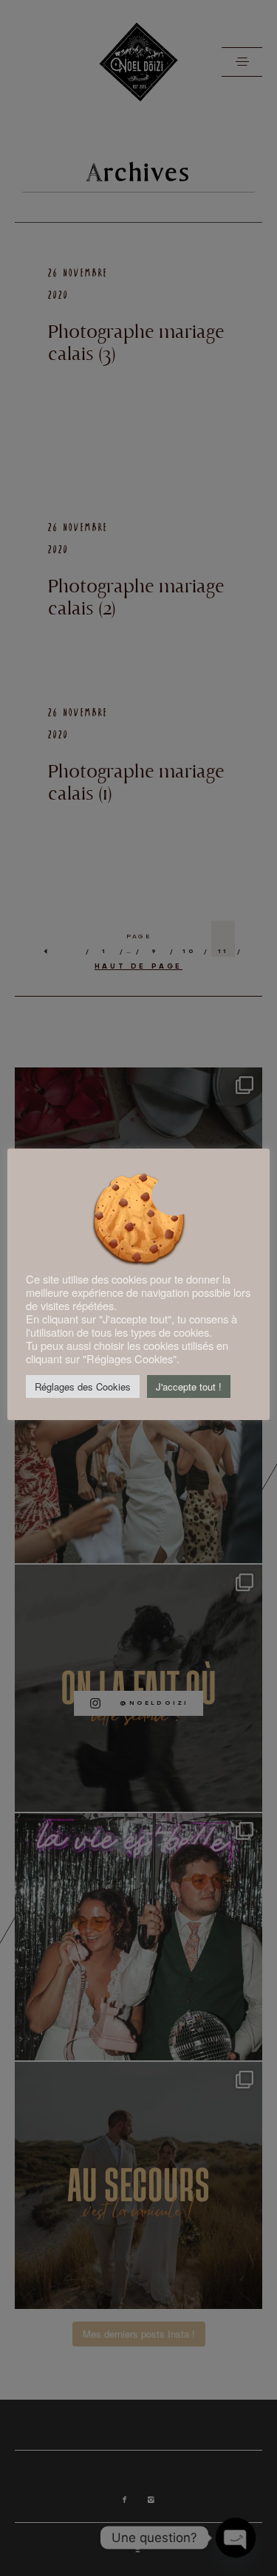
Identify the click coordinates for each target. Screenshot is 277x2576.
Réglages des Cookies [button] (83, 1386)
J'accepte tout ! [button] (189, 1386)
